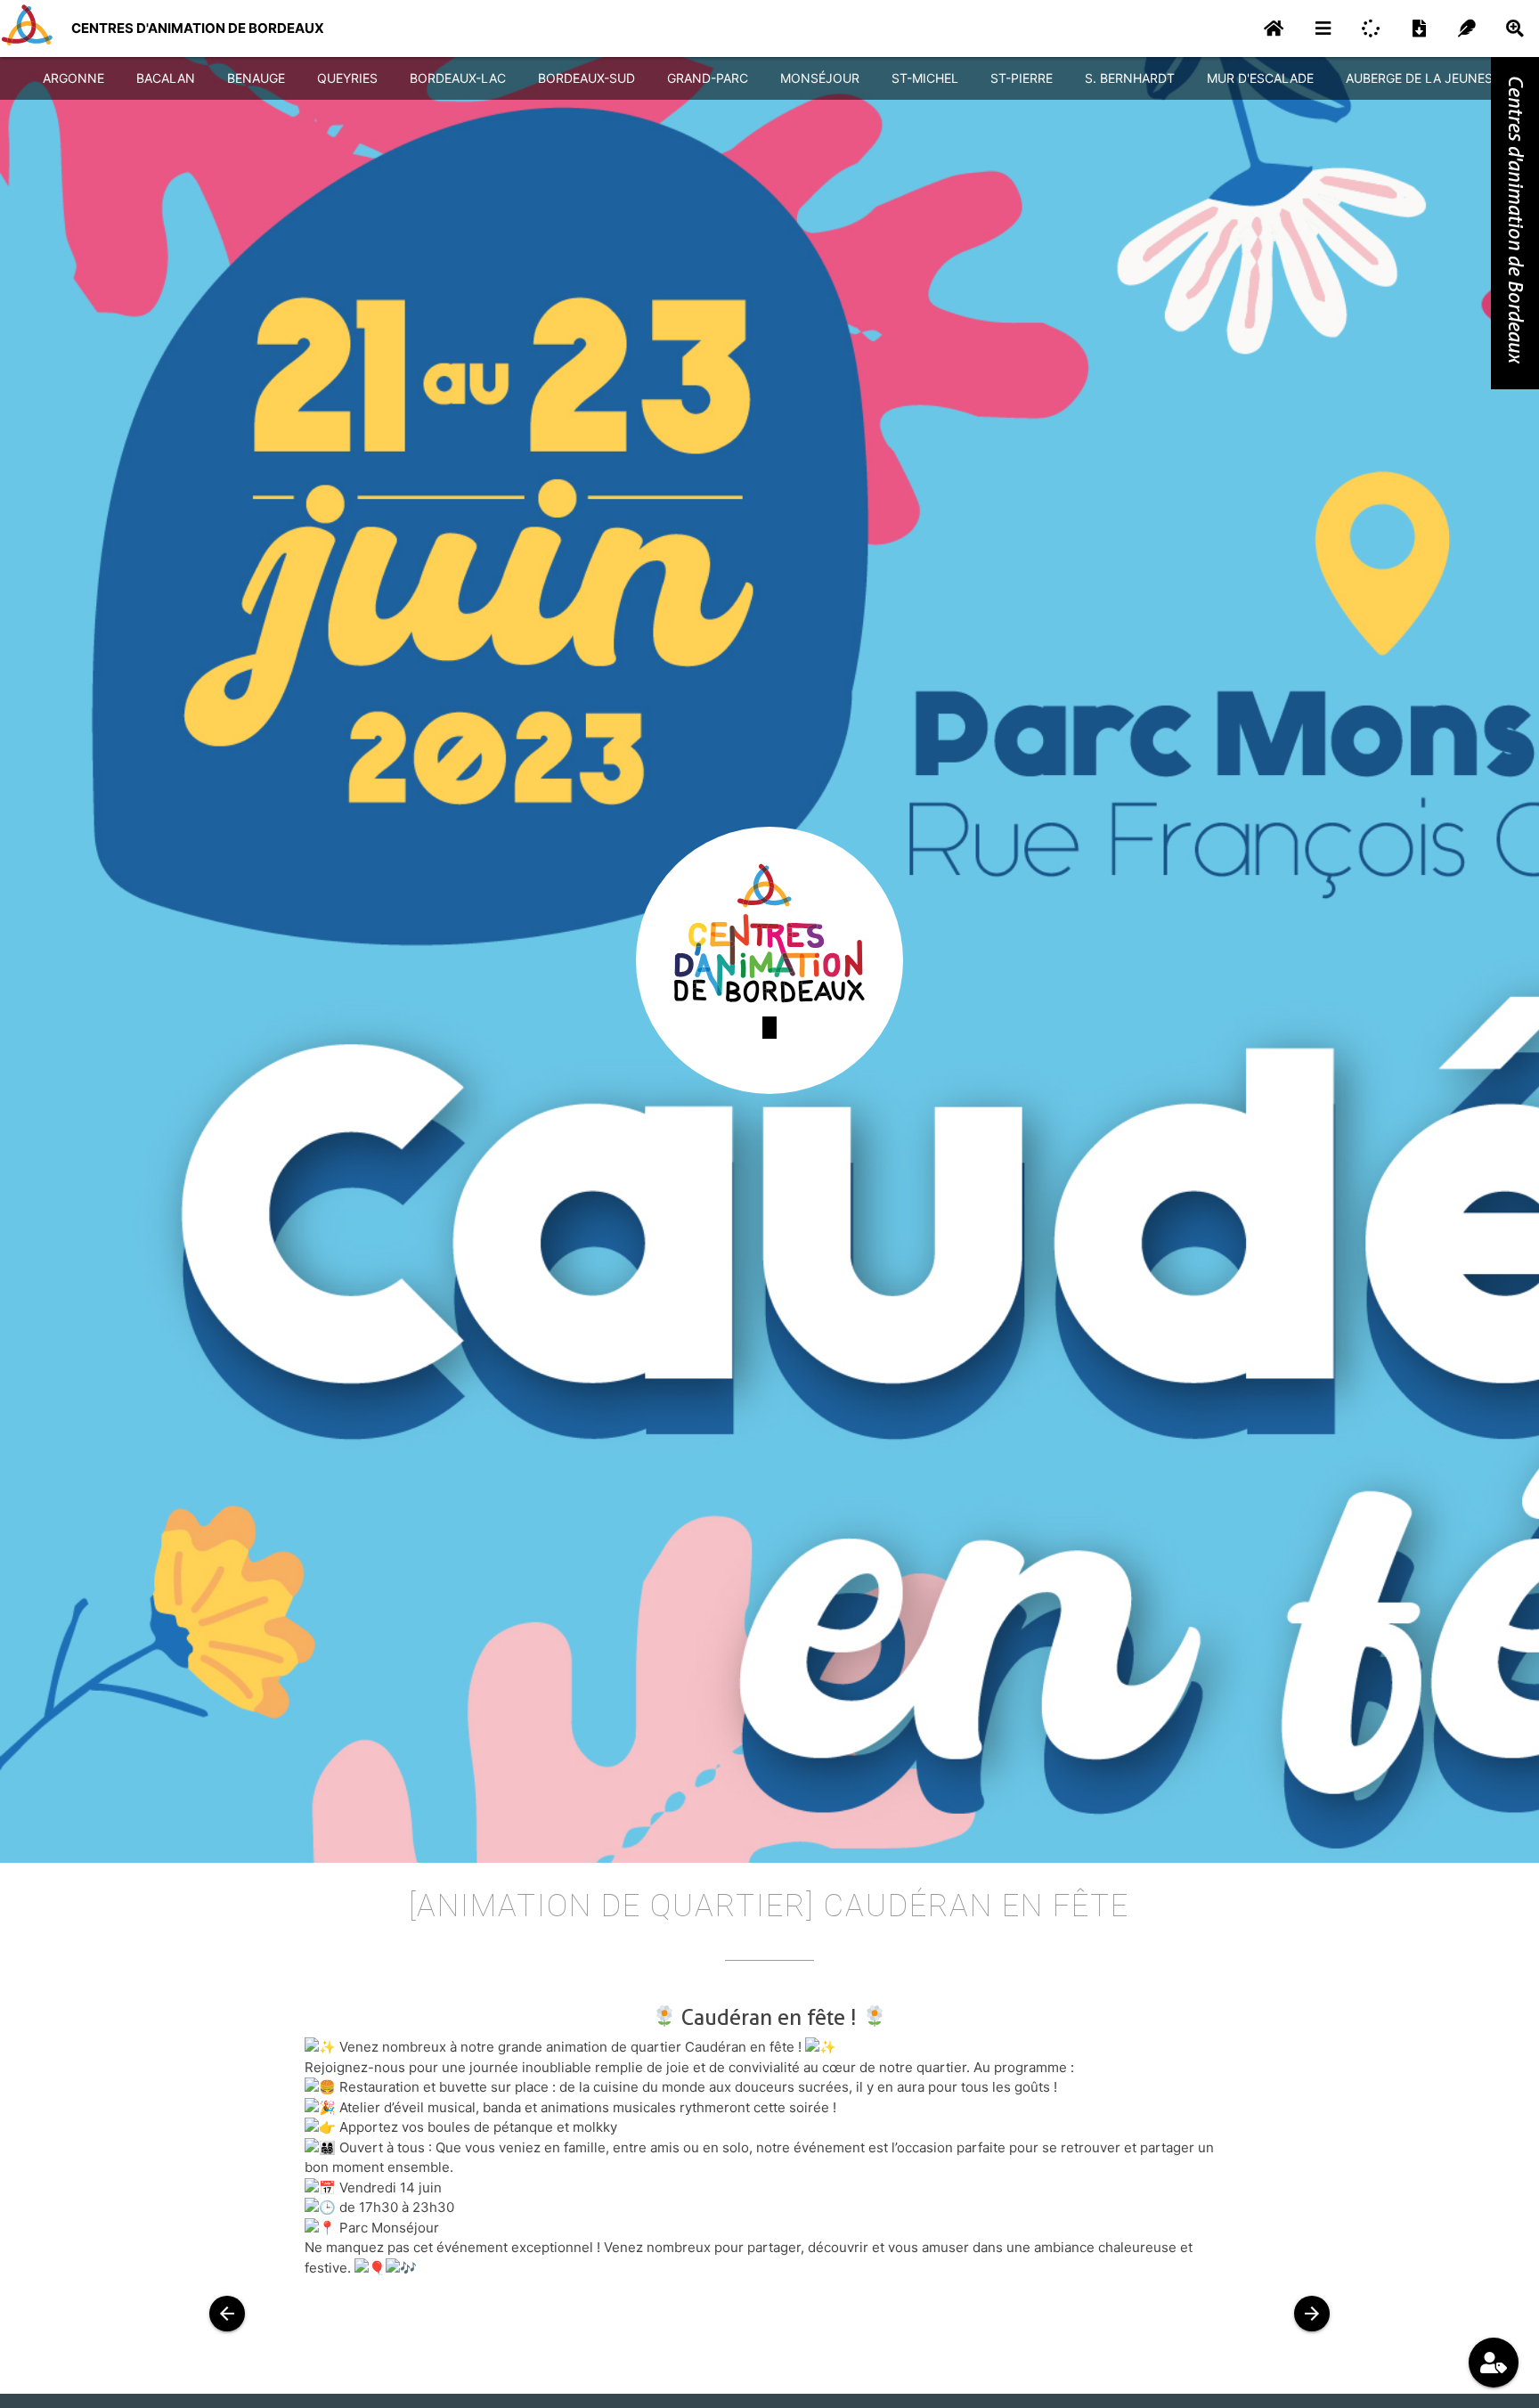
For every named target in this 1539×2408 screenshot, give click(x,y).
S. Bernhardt (1130, 78)
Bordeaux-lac (458, 78)
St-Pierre (1022, 78)
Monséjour (820, 78)
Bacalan (166, 78)
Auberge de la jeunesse (1427, 78)
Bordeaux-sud (586, 78)
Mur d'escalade (1260, 78)
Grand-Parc (708, 78)
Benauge (256, 78)
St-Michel (925, 78)
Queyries (347, 78)
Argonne (73, 78)
